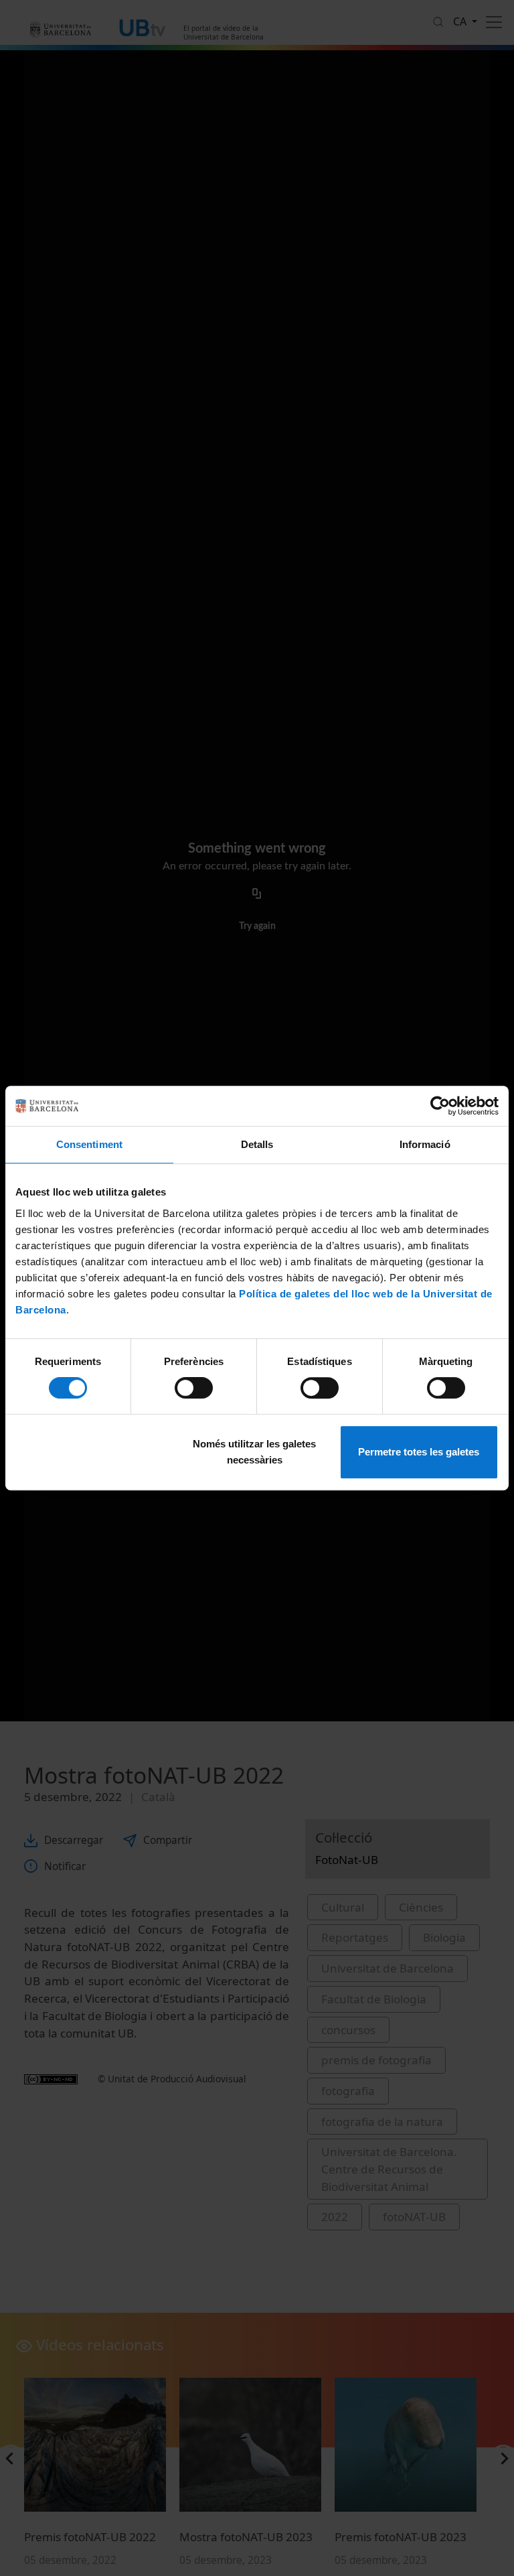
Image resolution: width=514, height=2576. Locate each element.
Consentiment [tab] (89, 1144)
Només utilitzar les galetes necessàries (254, 1452)
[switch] (194, 1388)
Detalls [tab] (257, 1144)
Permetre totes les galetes (419, 1452)
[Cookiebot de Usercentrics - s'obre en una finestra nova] (440, 1106)
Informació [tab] (425, 1144)
